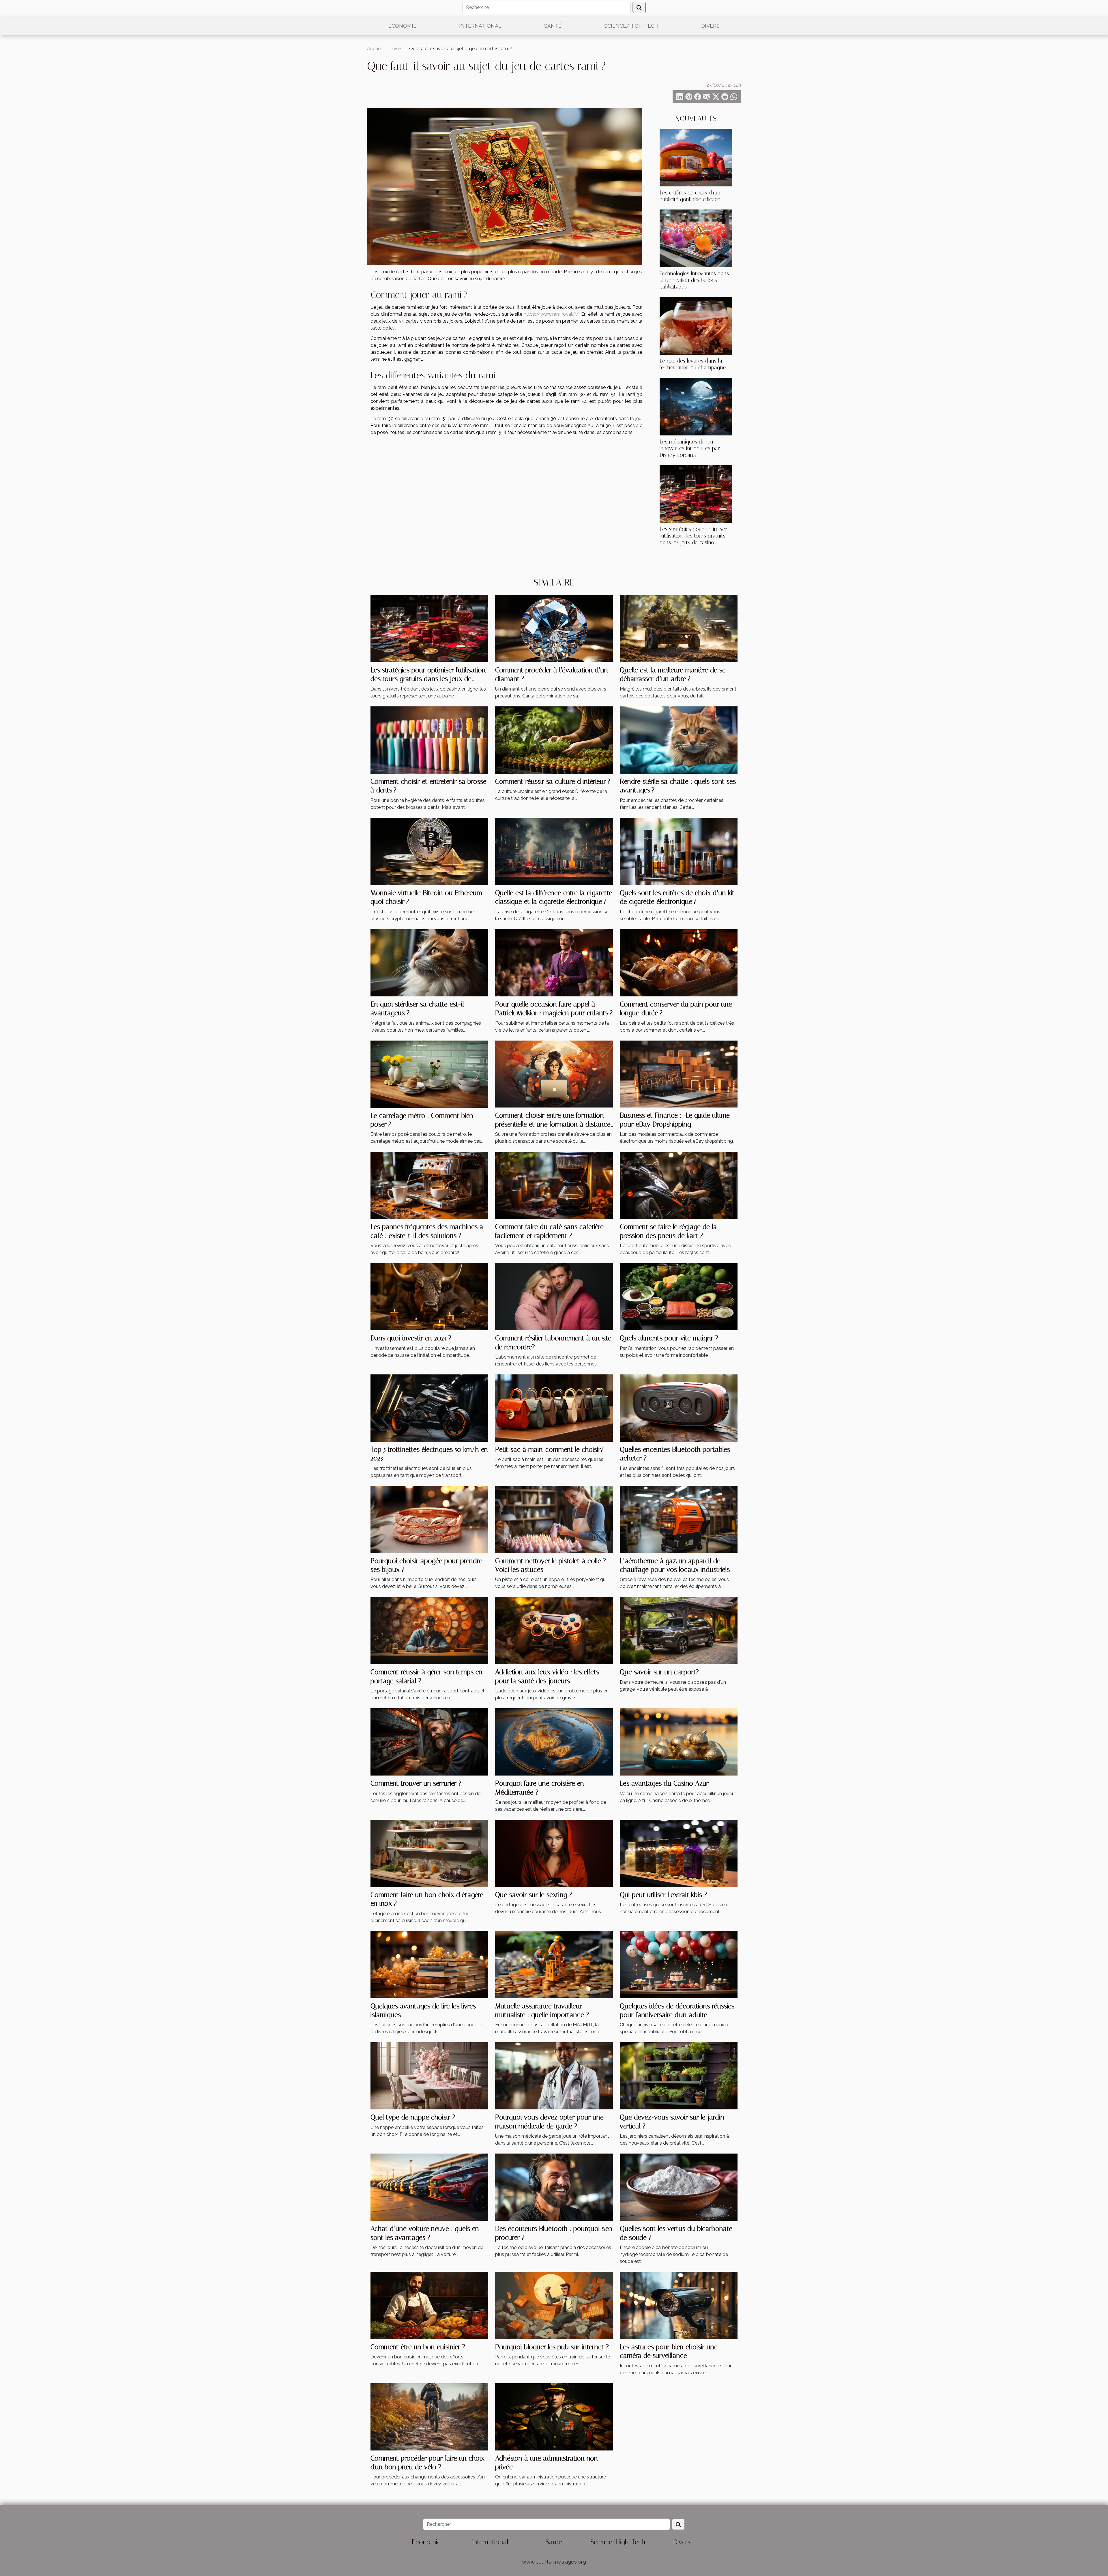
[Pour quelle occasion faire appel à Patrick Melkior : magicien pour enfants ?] (554, 962)
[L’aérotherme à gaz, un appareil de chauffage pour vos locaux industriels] (679, 1519)
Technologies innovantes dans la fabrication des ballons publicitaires (694, 280)
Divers (710, 26)
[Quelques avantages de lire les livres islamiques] (429, 1964)
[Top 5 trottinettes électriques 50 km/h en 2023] (429, 1408)
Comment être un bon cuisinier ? (418, 2347)
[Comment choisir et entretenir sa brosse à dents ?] (429, 739)
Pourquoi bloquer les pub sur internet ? (552, 2347)
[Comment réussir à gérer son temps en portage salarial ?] (429, 1630)
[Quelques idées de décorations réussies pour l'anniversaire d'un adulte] (679, 1964)
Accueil (375, 49)
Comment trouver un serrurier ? (416, 1783)
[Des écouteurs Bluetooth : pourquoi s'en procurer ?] (554, 2187)
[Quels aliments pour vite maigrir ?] (679, 1296)
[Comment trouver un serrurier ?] (429, 1742)
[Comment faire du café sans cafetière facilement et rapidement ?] (554, 1185)
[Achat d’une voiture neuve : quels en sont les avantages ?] (429, 2187)
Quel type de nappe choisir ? (413, 2117)
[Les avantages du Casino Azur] (679, 1742)
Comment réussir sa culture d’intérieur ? (553, 781)
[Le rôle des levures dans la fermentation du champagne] (696, 325)
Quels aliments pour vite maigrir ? (669, 1338)
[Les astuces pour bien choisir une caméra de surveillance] (679, 2305)
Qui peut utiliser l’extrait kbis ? (663, 1895)
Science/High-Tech (631, 26)
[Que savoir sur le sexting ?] (554, 1853)
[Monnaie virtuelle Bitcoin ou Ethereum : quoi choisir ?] (429, 851)
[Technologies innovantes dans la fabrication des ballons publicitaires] (696, 238)
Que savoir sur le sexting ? (534, 1895)
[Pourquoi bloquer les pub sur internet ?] (554, 2305)
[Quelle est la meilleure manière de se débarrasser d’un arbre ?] (679, 628)
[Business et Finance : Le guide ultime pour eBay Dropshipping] (679, 1074)
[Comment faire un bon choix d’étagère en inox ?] (429, 1853)
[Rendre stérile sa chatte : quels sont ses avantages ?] (679, 739)
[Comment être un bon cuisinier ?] (429, 2305)
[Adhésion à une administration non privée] (554, 2416)
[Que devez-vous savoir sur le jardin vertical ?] (679, 2075)
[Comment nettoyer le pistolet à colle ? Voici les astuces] (554, 1519)
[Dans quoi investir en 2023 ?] (429, 1296)
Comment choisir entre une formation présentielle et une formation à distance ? (553, 1124)
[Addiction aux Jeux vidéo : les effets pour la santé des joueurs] (554, 1630)
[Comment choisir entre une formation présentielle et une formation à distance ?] (554, 1074)
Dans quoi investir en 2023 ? (411, 1338)
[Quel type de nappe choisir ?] (429, 2075)
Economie (402, 26)
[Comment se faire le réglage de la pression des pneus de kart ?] (679, 1185)
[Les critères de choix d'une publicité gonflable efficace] (696, 157)
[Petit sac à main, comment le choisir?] (554, 1408)
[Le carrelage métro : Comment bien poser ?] (429, 1074)
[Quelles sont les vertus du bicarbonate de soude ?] (679, 2187)
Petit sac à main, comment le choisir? (549, 1449)
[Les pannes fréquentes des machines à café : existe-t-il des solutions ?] (429, 1185)
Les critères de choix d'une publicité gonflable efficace (691, 196)
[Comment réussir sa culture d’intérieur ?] (554, 739)
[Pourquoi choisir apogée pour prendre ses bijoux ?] (429, 1519)
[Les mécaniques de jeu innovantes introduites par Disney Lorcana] (696, 406)
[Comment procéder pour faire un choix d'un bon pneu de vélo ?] (429, 2416)
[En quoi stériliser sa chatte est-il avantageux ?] (429, 962)
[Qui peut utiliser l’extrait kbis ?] (679, 1853)
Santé (553, 26)
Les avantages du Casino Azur (664, 1783)
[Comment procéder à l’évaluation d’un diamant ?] (554, 628)
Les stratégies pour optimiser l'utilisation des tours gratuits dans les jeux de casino (693, 536)
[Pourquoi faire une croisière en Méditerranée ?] (554, 1742)
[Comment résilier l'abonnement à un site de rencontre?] (554, 1296)
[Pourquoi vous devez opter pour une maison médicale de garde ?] (554, 2075)
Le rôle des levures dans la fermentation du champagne (693, 364)
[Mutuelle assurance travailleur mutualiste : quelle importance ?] (554, 1964)
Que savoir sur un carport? (659, 1672)
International (480, 26)
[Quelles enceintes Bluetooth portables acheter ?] (679, 1408)
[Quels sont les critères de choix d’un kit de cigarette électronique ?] (679, 851)
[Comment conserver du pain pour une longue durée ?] (679, 962)
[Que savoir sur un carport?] (679, 1630)
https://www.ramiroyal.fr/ (551, 314)
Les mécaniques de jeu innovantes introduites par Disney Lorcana (690, 448)
